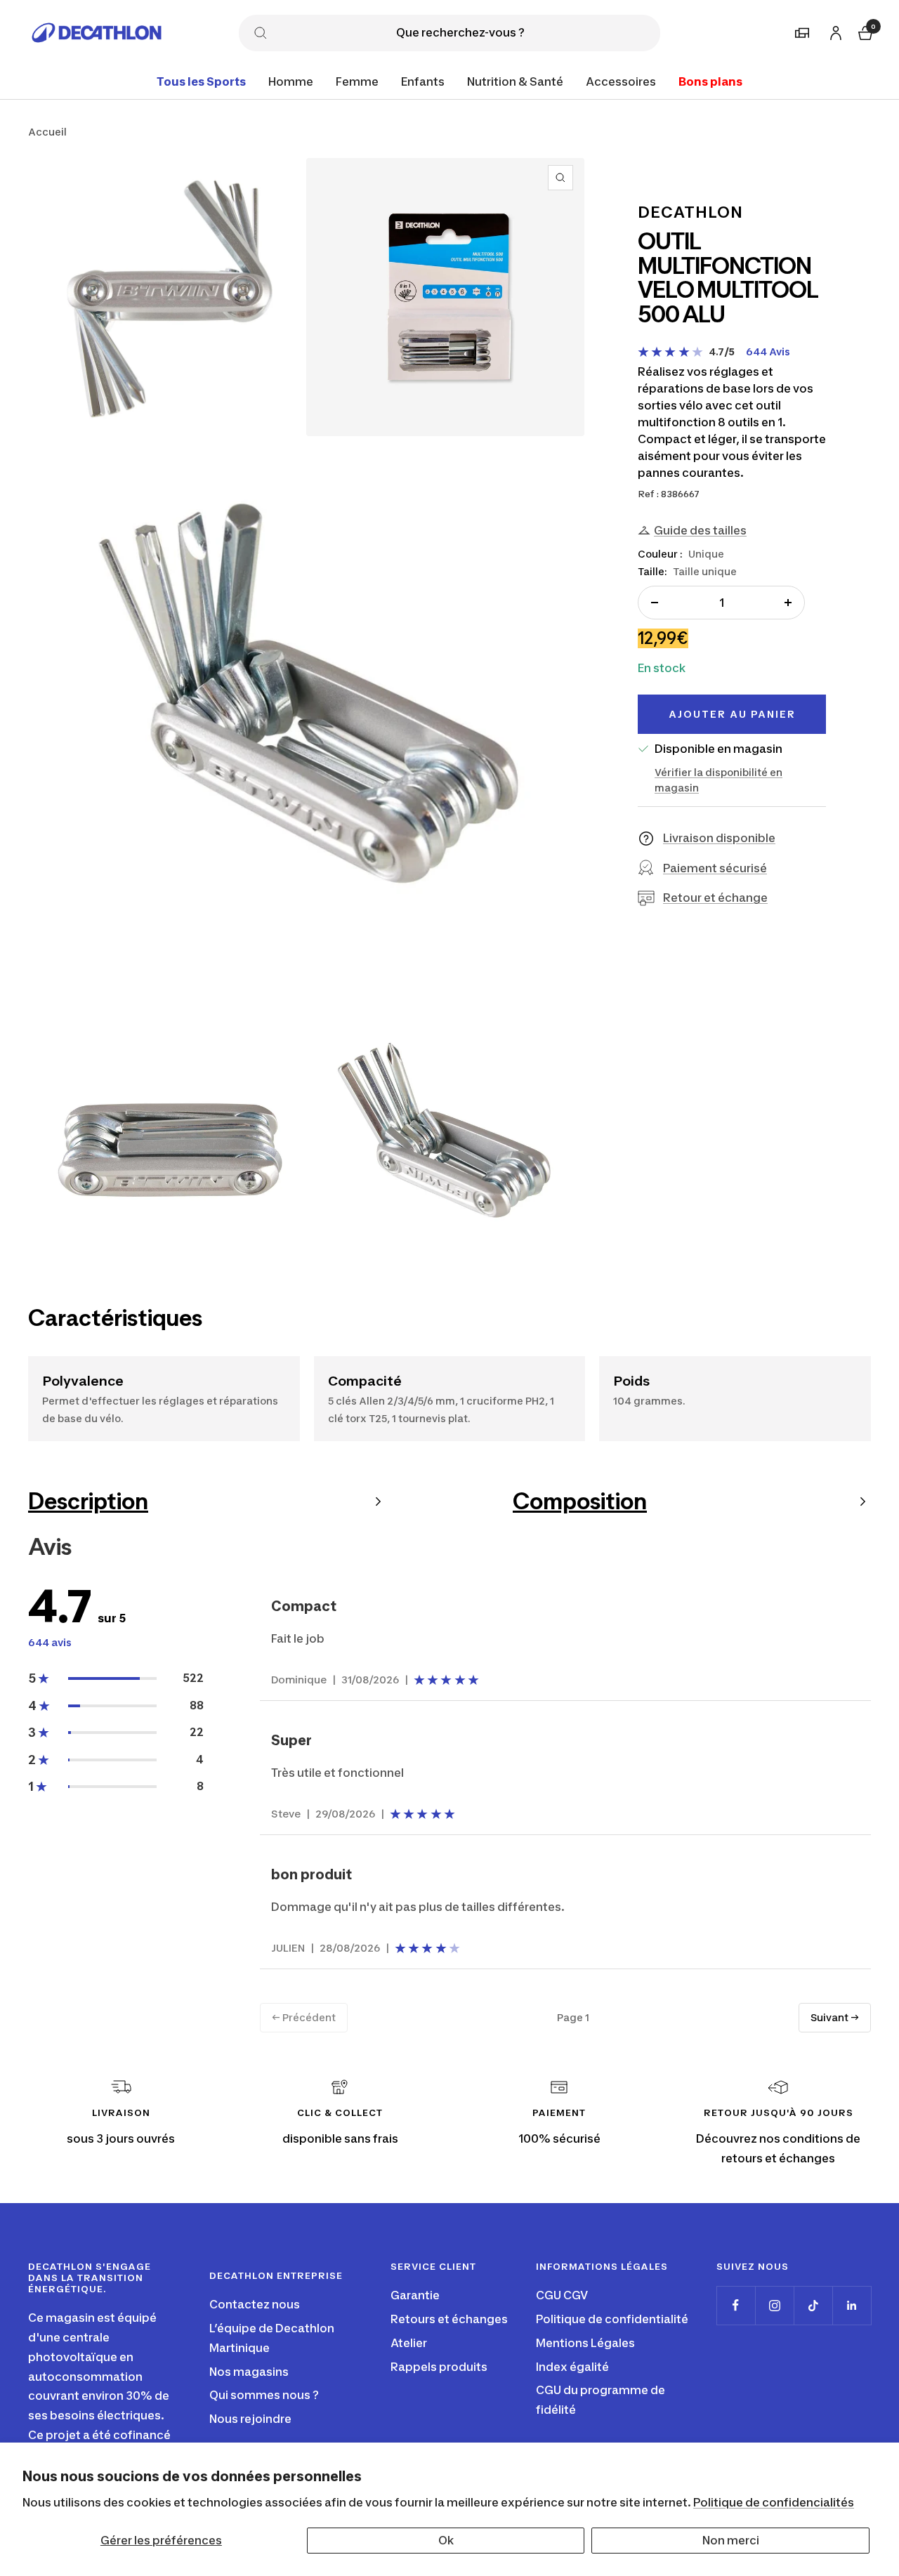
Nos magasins (249, 2372)
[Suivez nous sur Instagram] (774, 2305)
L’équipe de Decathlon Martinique (272, 2338)
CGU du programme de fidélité (601, 2400)
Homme (291, 81)
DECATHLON (690, 212)
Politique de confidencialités (774, 2502)
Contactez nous (255, 2304)
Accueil (47, 132)
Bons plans (710, 81)
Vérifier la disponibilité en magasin (718, 780)
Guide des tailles (700, 530)
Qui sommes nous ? (264, 2395)
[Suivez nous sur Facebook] (736, 2305)
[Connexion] (834, 31)
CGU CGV (562, 2295)
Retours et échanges (449, 2319)
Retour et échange (715, 898)
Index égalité (572, 2367)
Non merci (731, 2540)
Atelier (409, 2343)
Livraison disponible (719, 838)
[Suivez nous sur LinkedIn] (852, 2305)
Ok (446, 2540)
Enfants (423, 81)
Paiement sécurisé (715, 868)
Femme (357, 81)
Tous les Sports (201, 81)
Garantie (415, 2295)
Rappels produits (439, 2367)
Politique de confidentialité (612, 2319)
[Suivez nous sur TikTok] (813, 2305)
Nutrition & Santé (515, 81)
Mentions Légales (585, 2343)
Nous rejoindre (250, 2419)
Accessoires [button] (621, 81)
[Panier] (864, 31)
